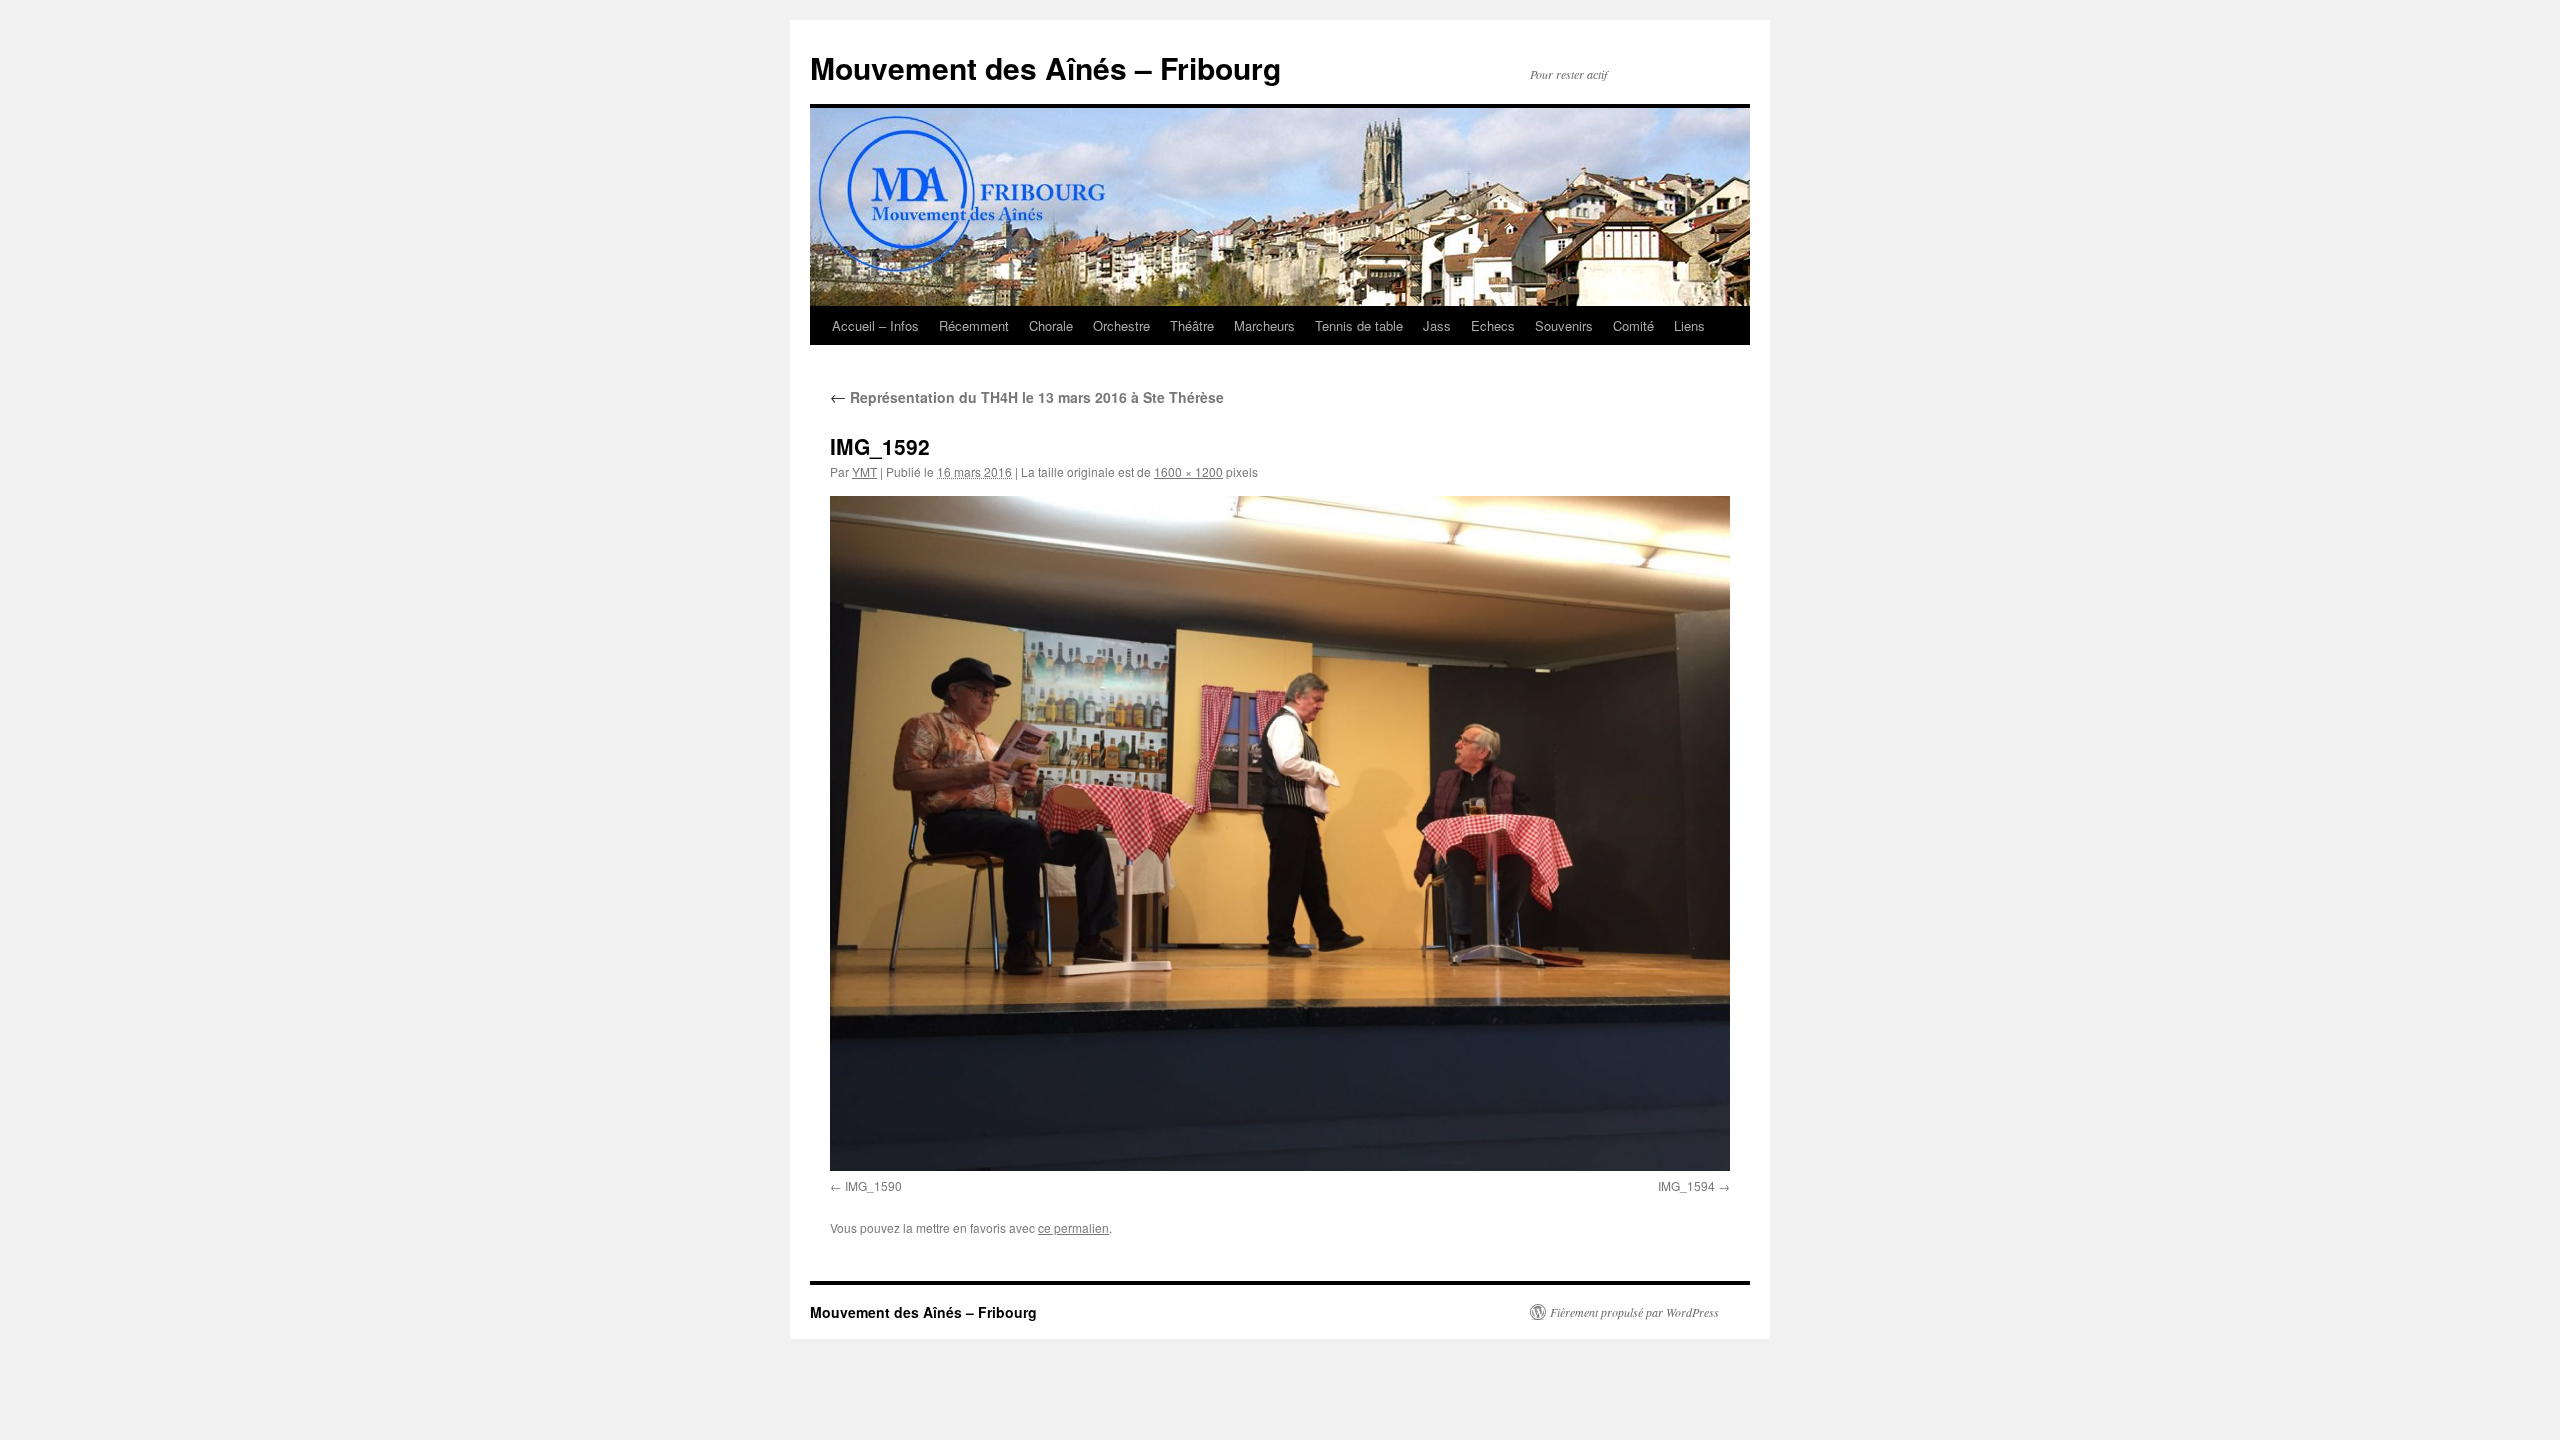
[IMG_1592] (1280, 833)
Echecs (1493, 325)
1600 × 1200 (1188, 471)
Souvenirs (1564, 325)
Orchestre (1121, 325)
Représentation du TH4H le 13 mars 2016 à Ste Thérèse (1027, 397)
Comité (1633, 325)
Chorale (1051, 325)
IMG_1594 (1686, 1185)
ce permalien (1073, 1227)
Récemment (974, 325)
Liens (1689, 325)
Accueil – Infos (875, 325)
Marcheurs (1264, 325)
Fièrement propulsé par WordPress (1634, 1312)
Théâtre (1192, 325)
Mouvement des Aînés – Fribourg (1045, 67)
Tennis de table (1359, 325)
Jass (1437, 325)
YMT (864, 471)
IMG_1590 (873, 1185)
